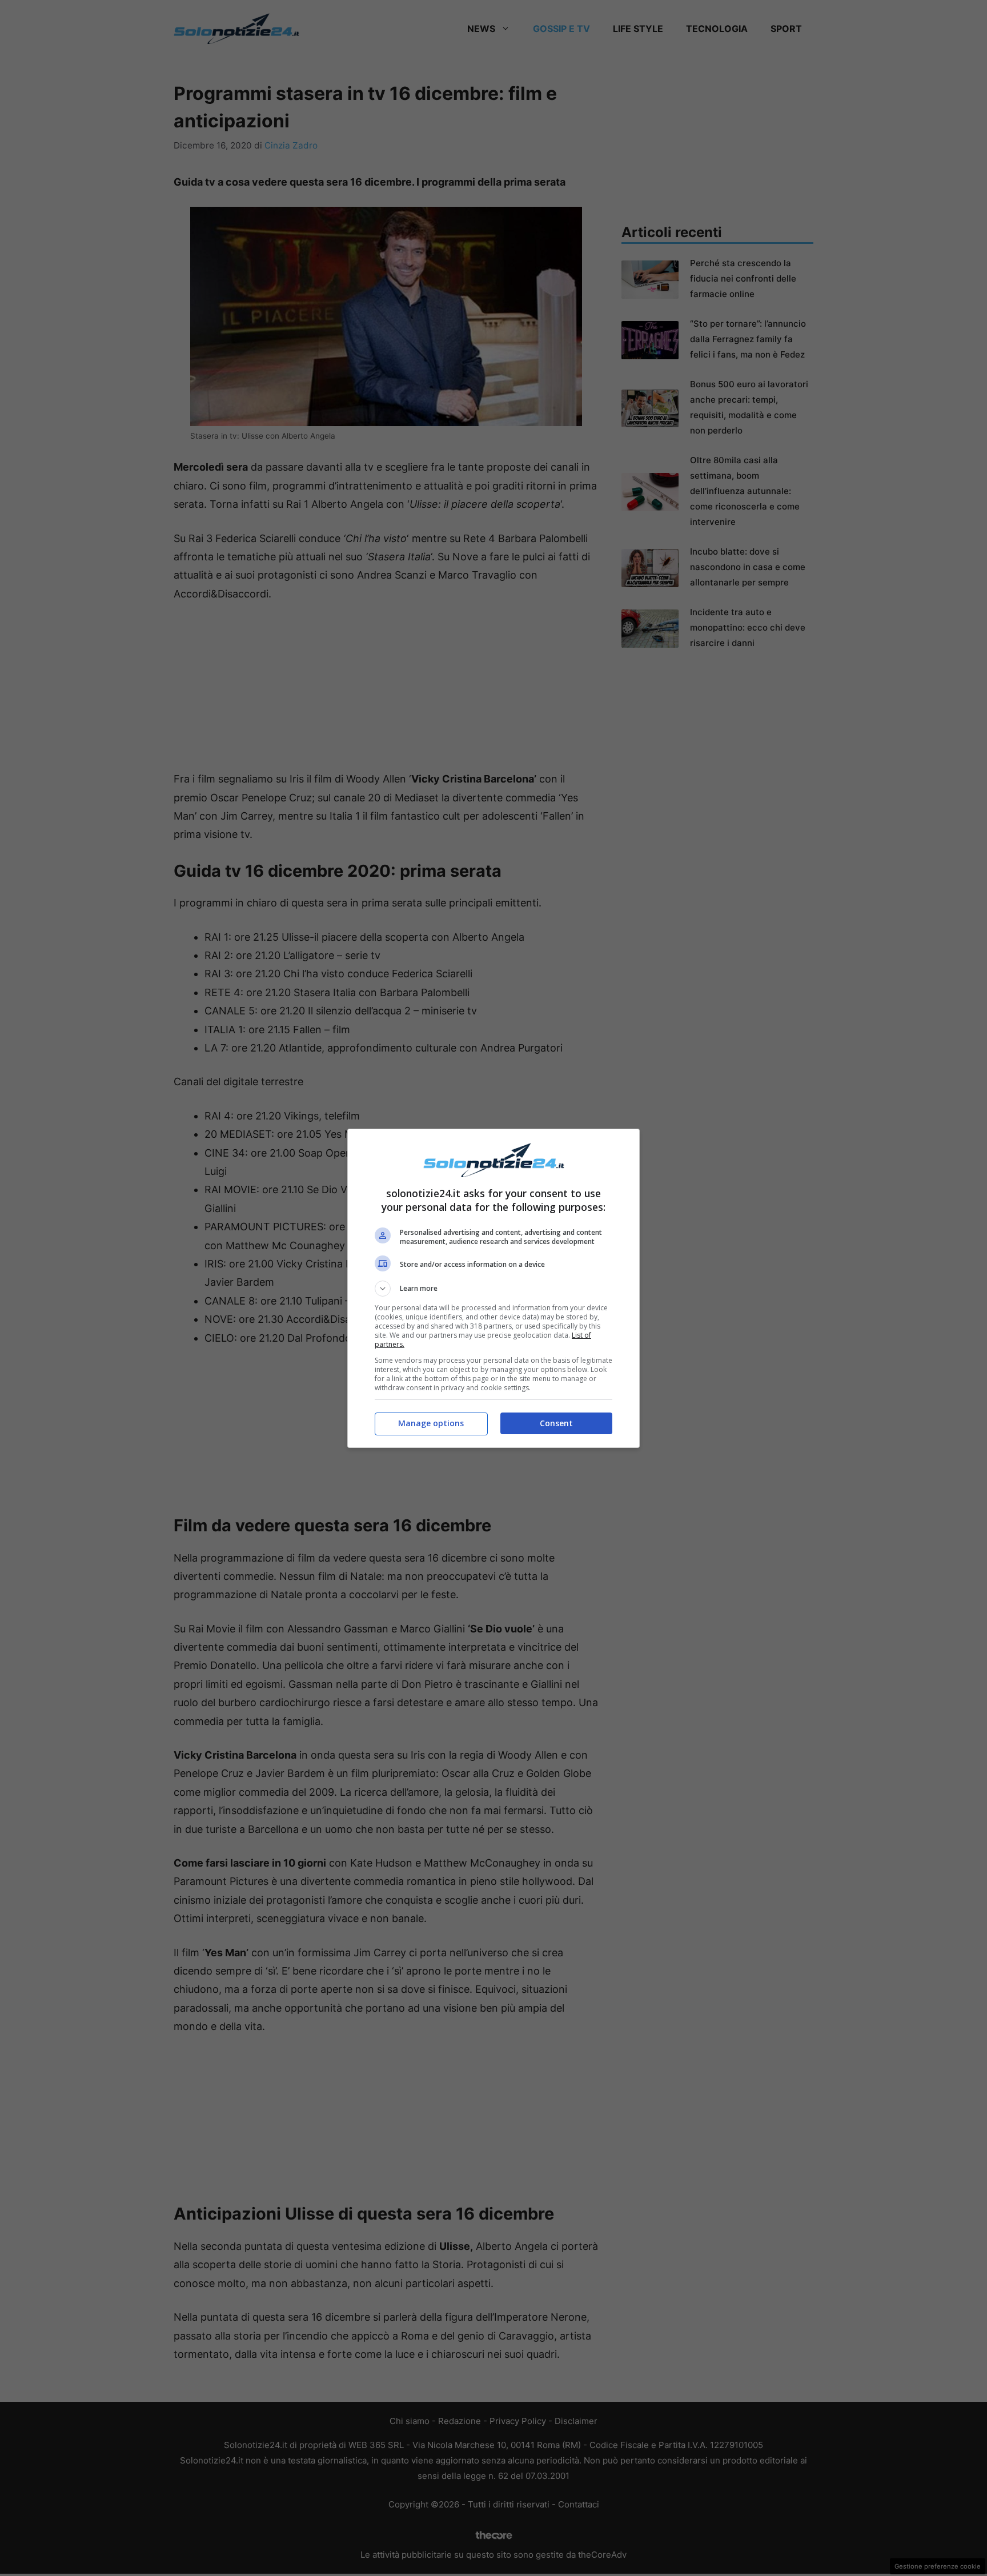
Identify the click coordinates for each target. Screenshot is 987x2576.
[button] (493, 1289)
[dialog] (493, 1288)
